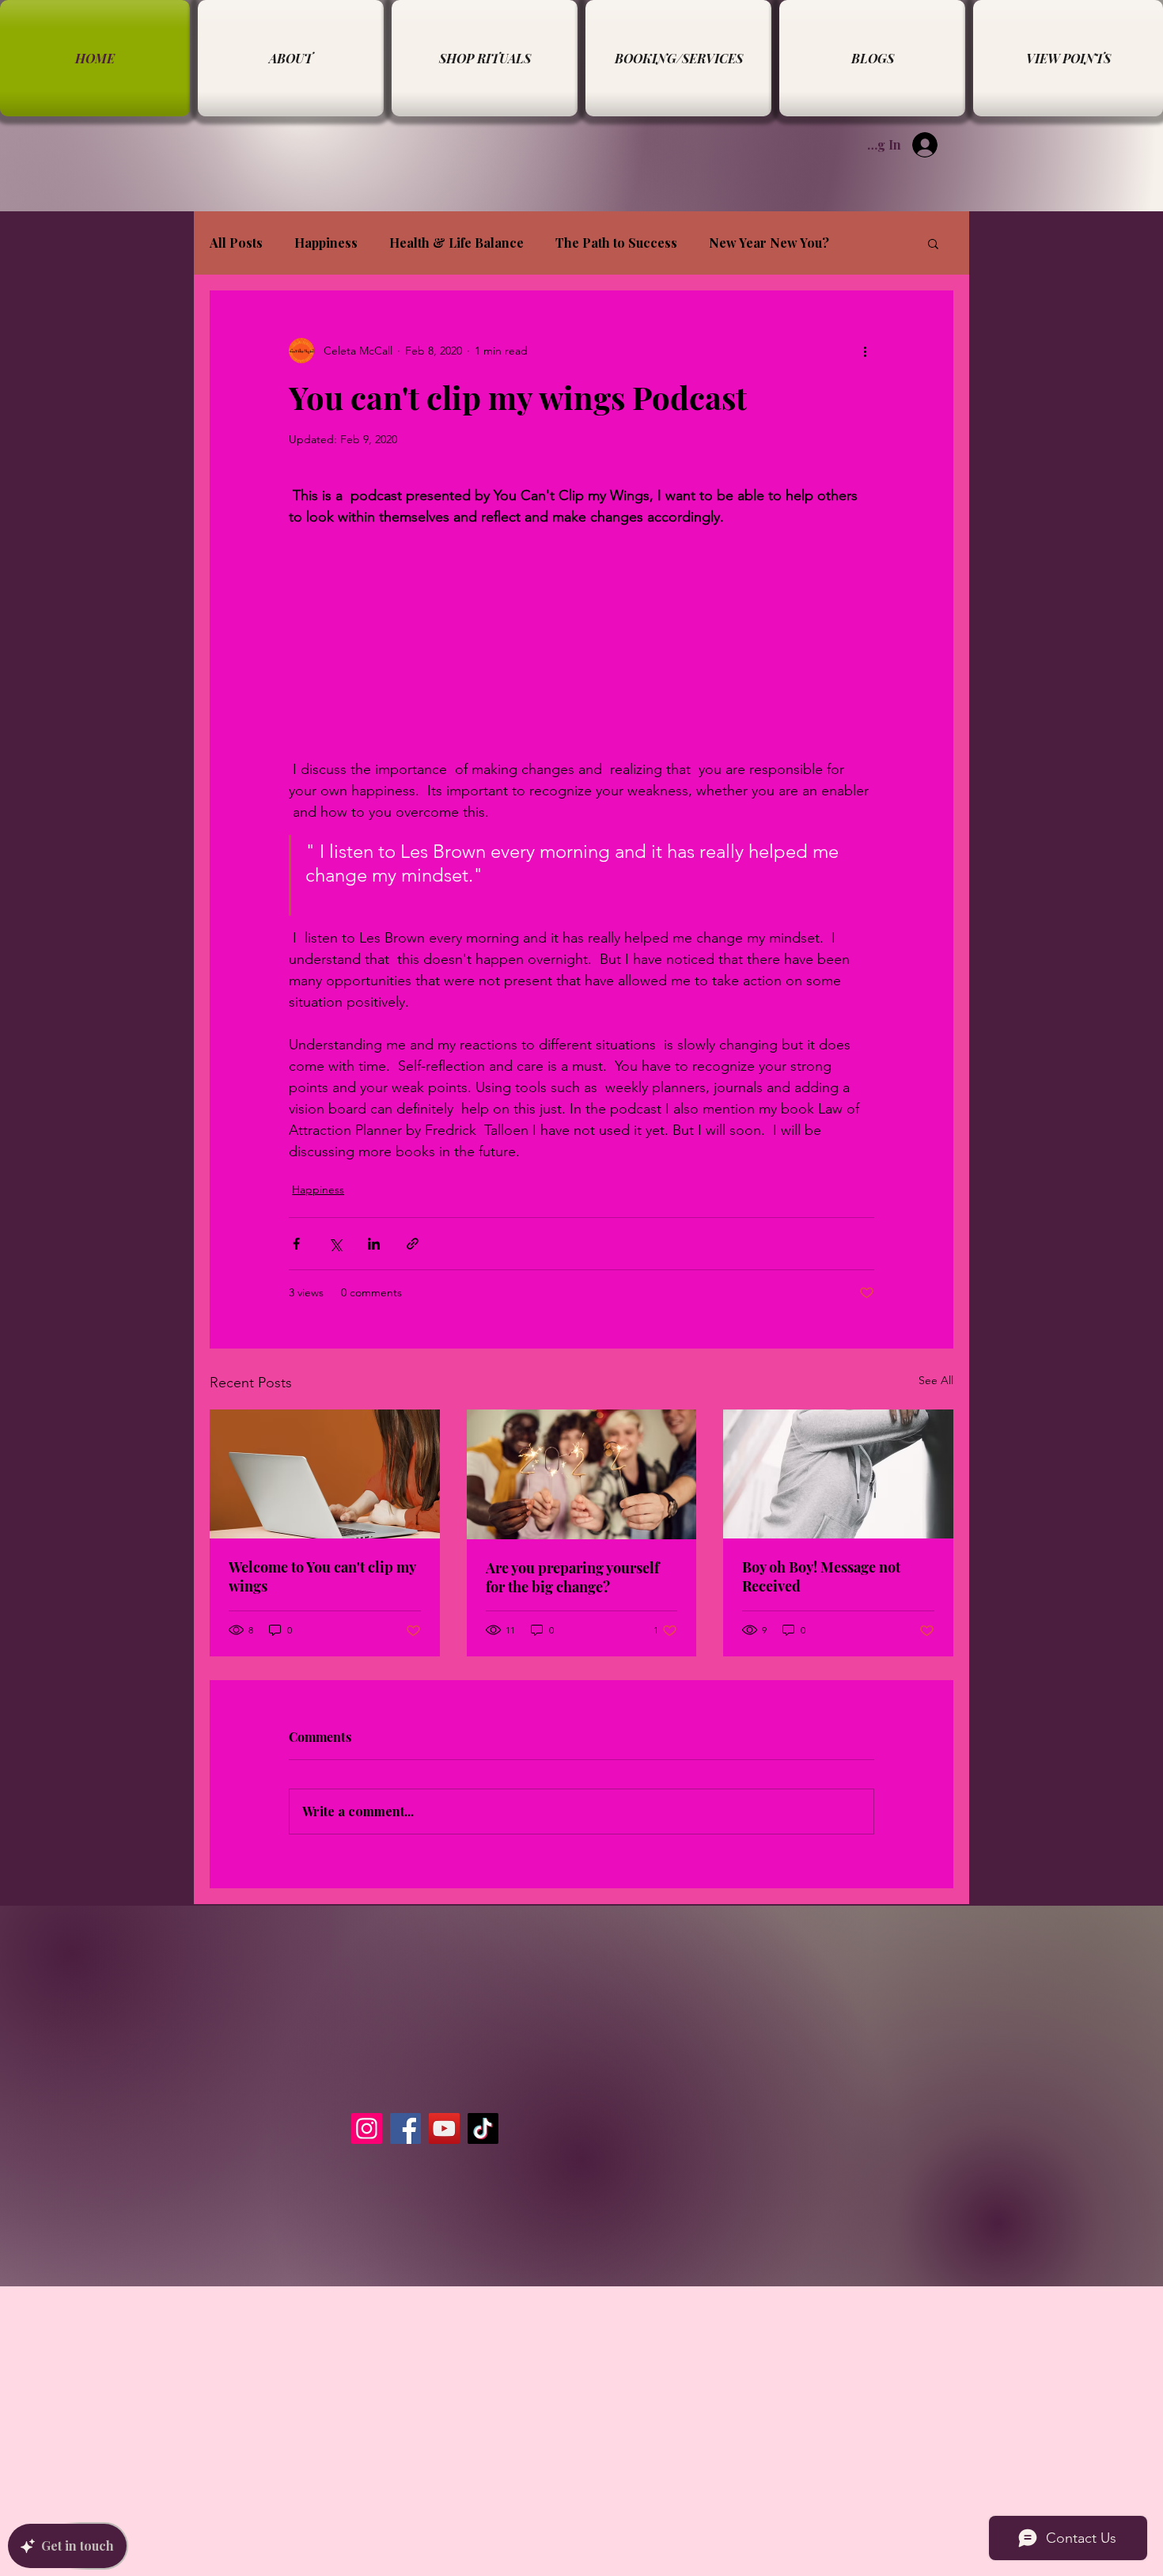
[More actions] (865, 351)
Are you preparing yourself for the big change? (572, 1577)
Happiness (326, 243)
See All (936, 1380)
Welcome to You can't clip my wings (322, 1576)
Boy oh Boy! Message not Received (821, 1576)
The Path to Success (616, 243)
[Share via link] (413, 1244)
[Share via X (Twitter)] (335, 1244)
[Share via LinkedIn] (374, 1244)
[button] (933, 243)
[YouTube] (444, 2128)
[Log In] (936, 145)
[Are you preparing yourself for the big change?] (582, 1474)
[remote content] (581, 622)
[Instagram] (367, 2128)
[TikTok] (483, 2128)
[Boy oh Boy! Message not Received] (838, 1474)
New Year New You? (769, 243)
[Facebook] (405, 2128)
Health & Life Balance (456, 243)
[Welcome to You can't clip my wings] (325, 1474)
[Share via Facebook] (296, 1244)
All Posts (236, 243)
